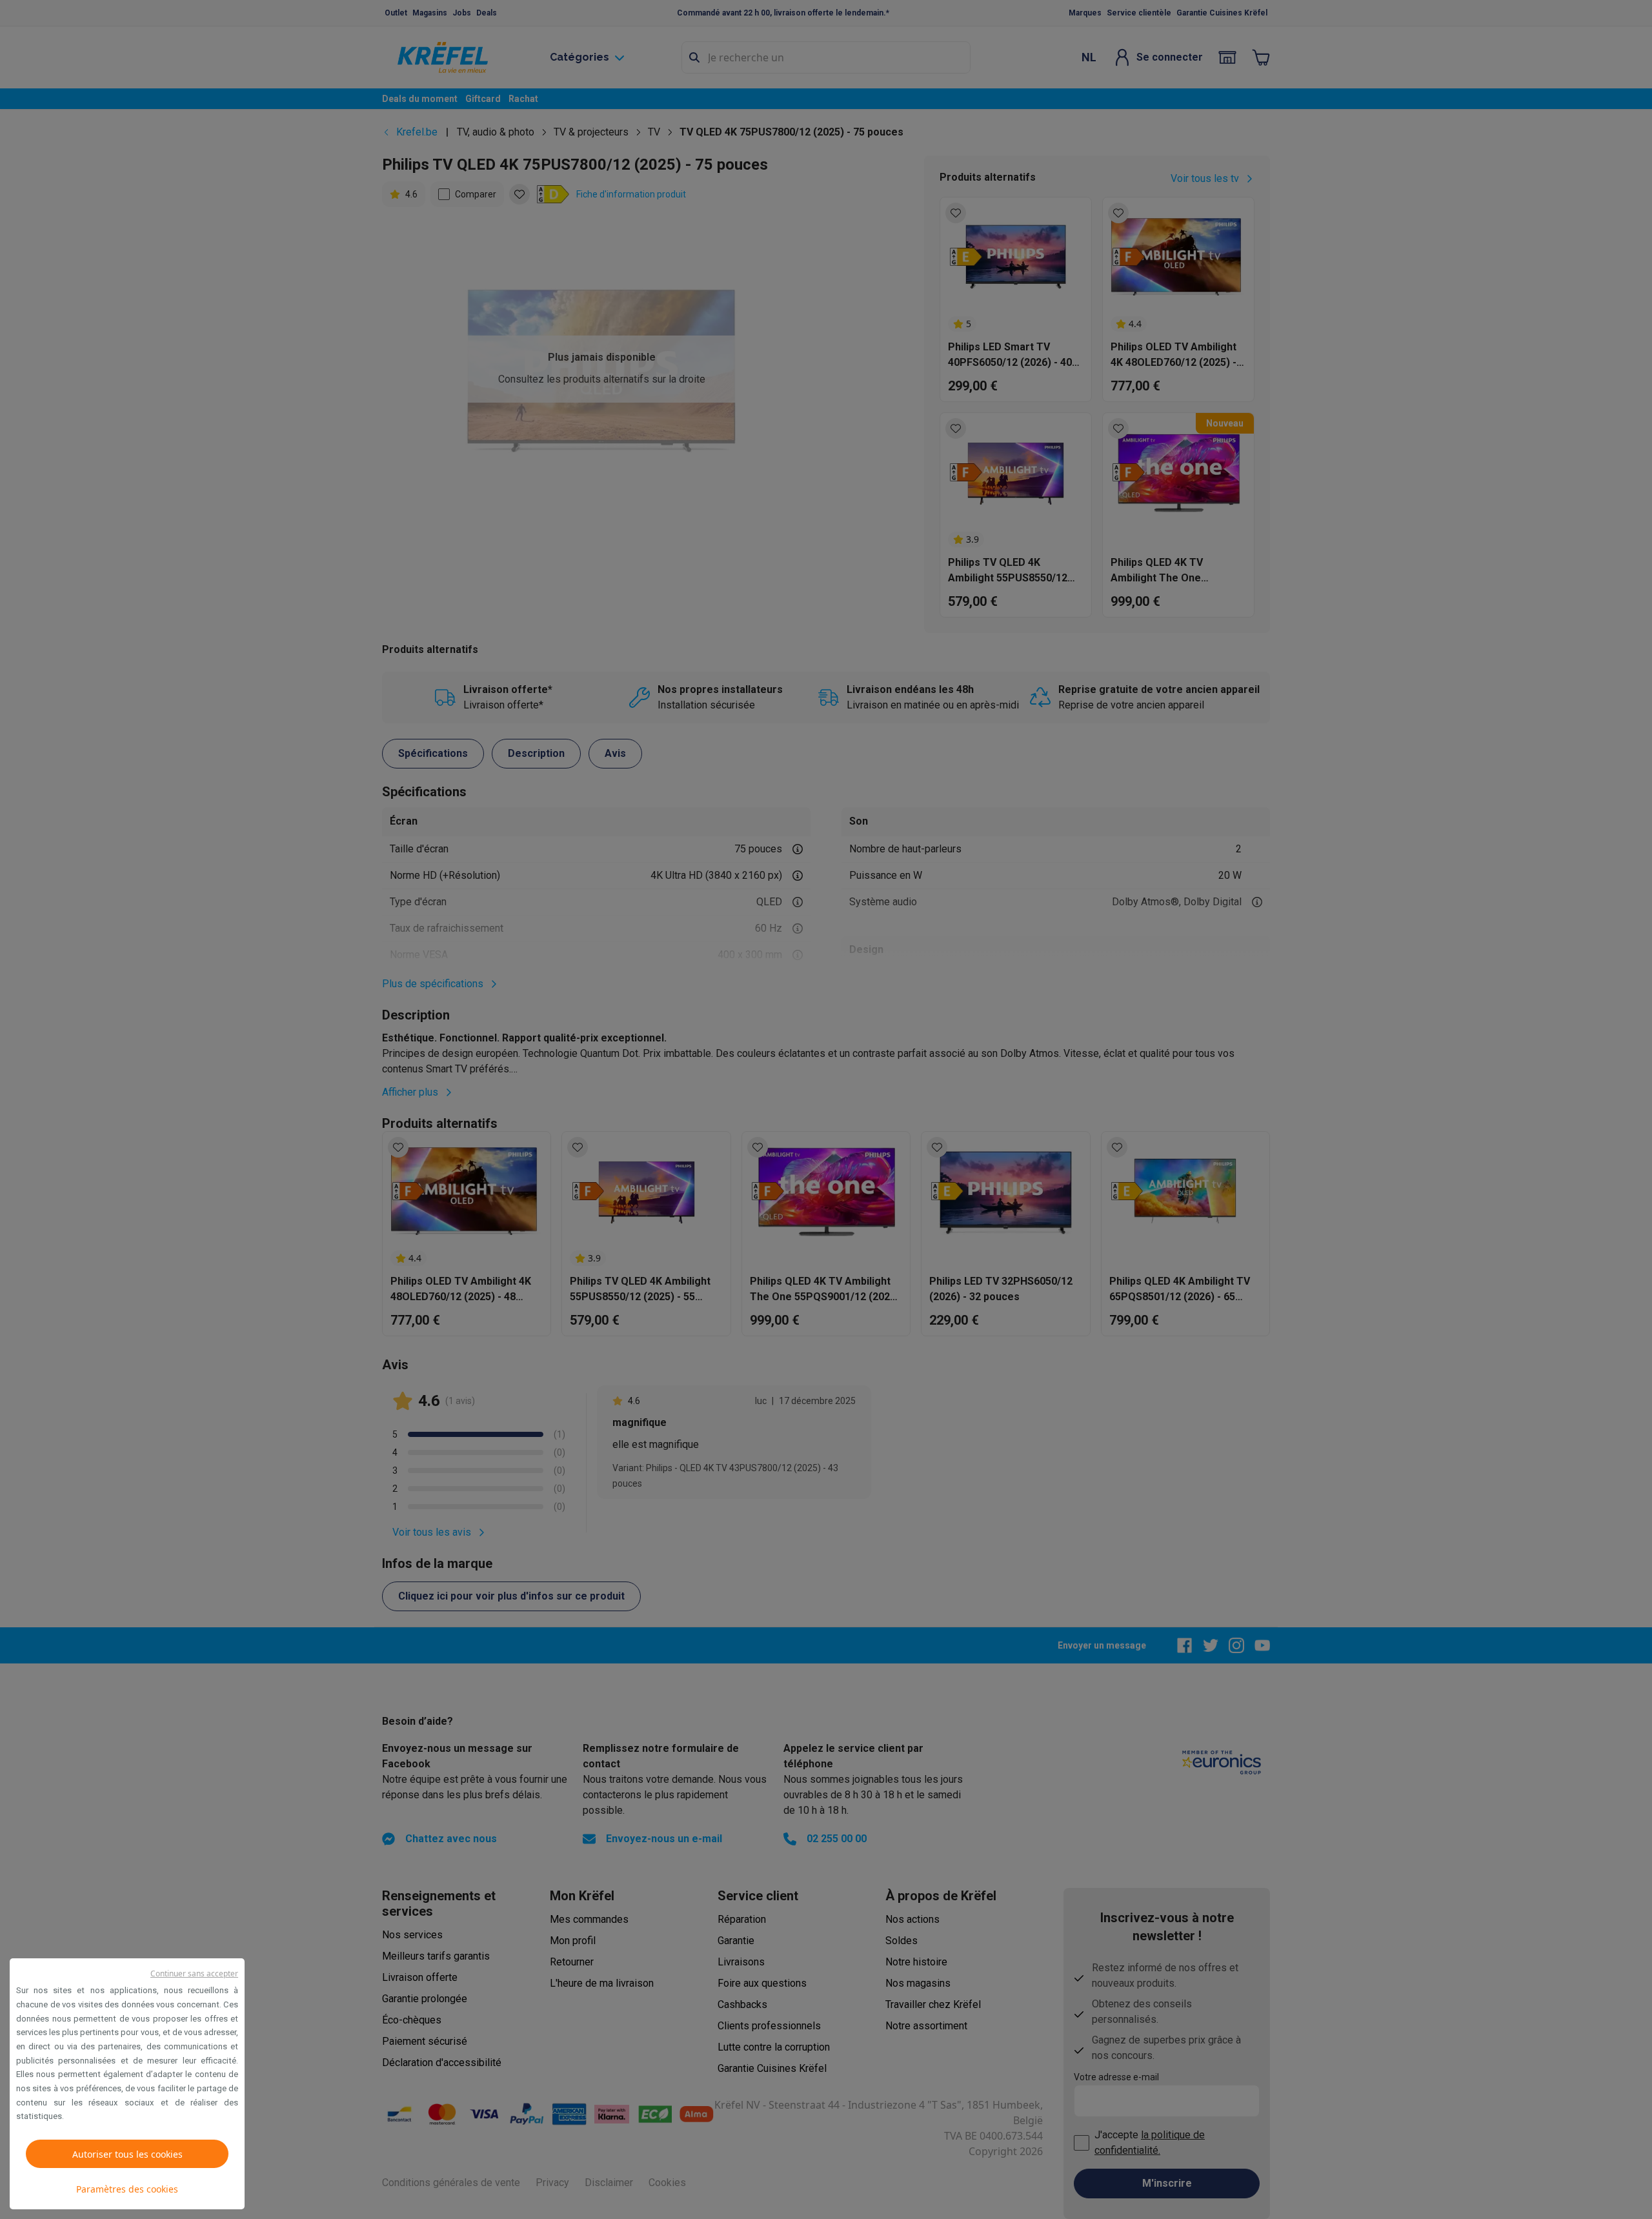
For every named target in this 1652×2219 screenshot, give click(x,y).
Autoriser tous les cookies (127, 2154)
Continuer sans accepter (194, 1973)
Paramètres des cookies (127, 2189)
